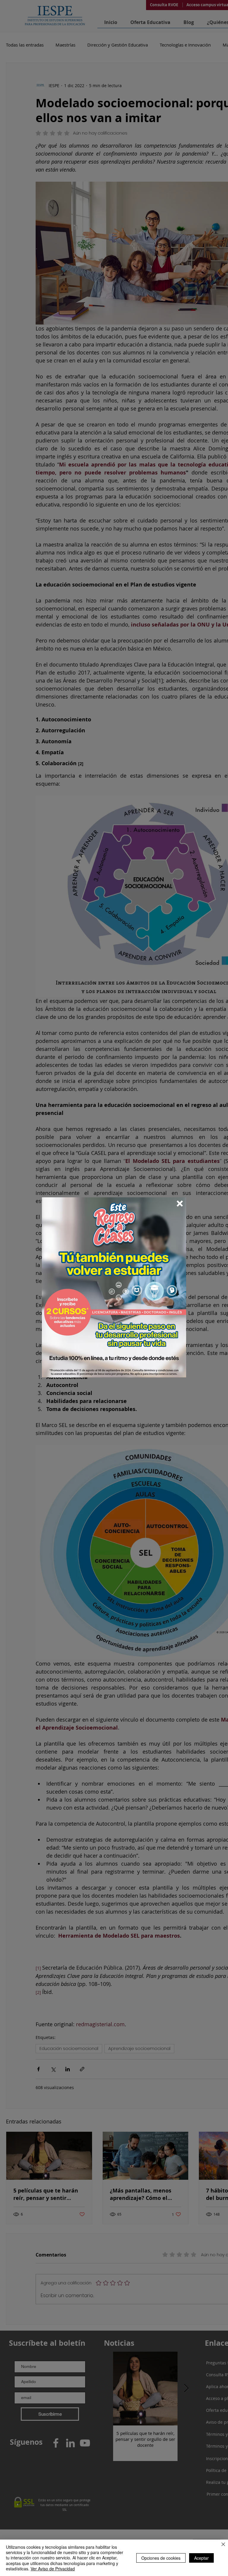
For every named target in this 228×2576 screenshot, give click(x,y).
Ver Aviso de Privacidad (53, 2569)
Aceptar (201, 2558)
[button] (180, 1204)
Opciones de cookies (161, 2558)
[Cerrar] (223, 2545)
